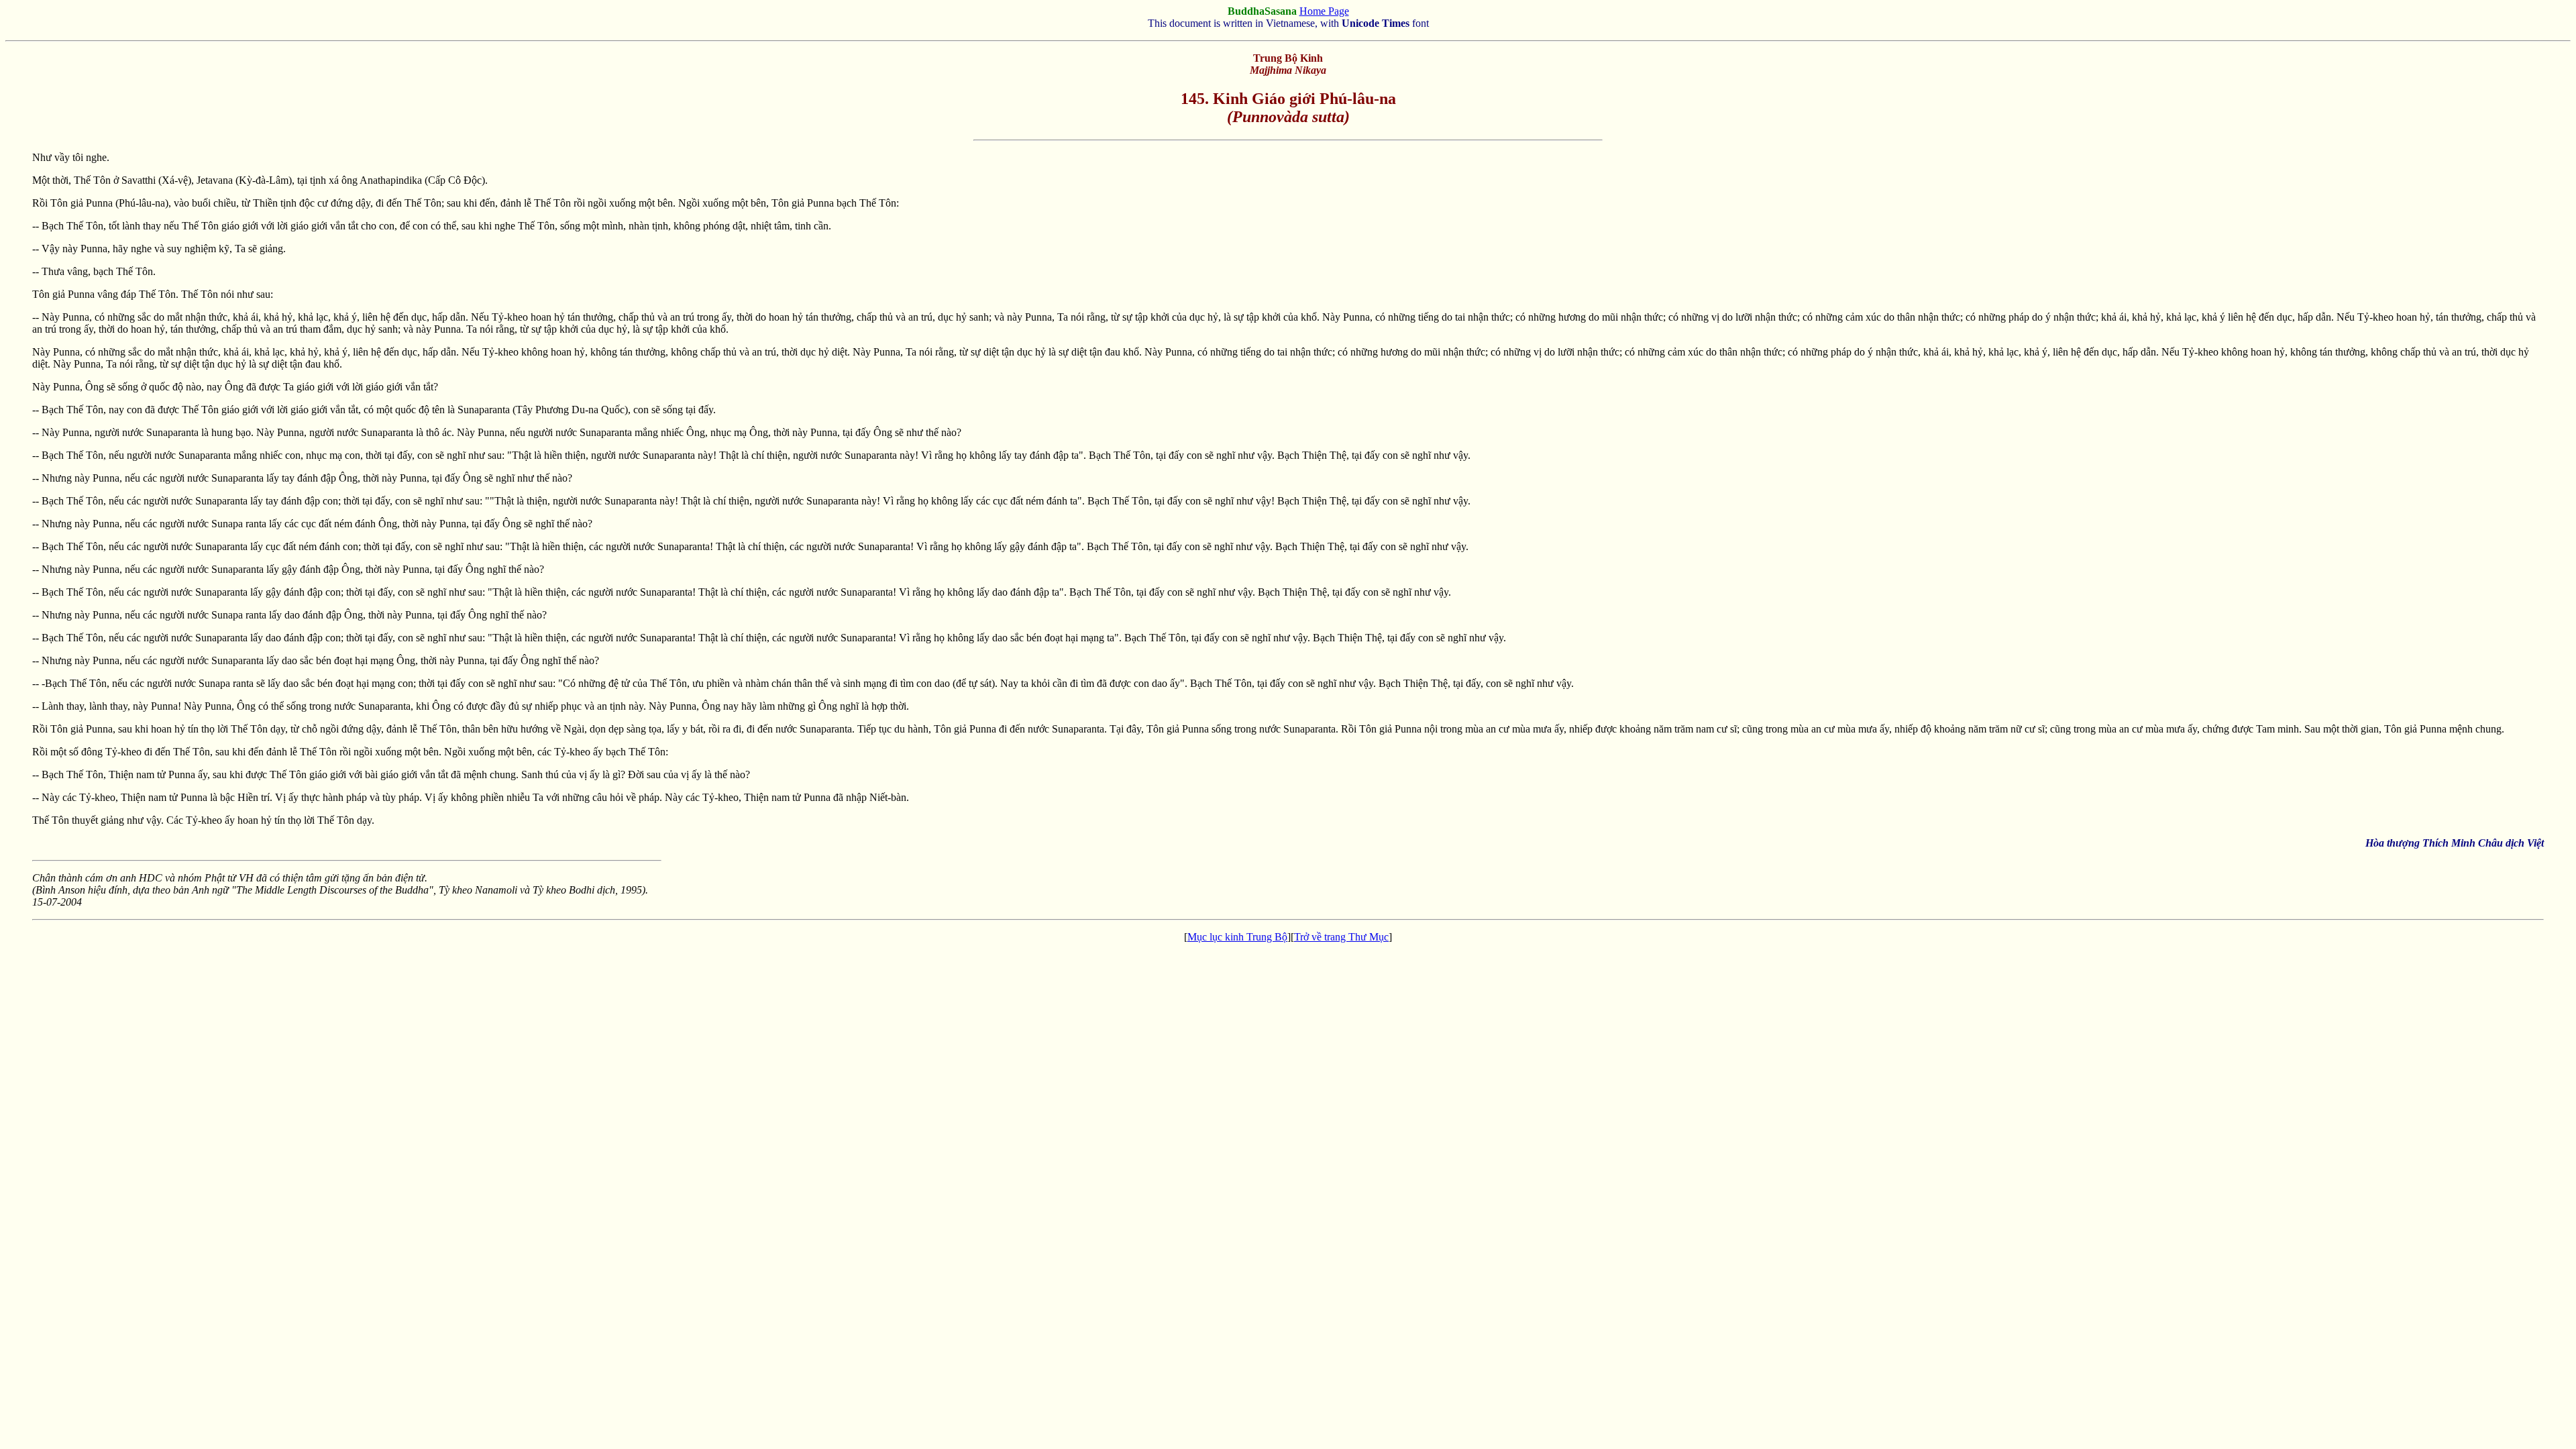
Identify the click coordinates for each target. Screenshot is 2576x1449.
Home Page (1324, 11)
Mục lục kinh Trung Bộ (1237, 937)
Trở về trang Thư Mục (1341, 937)
